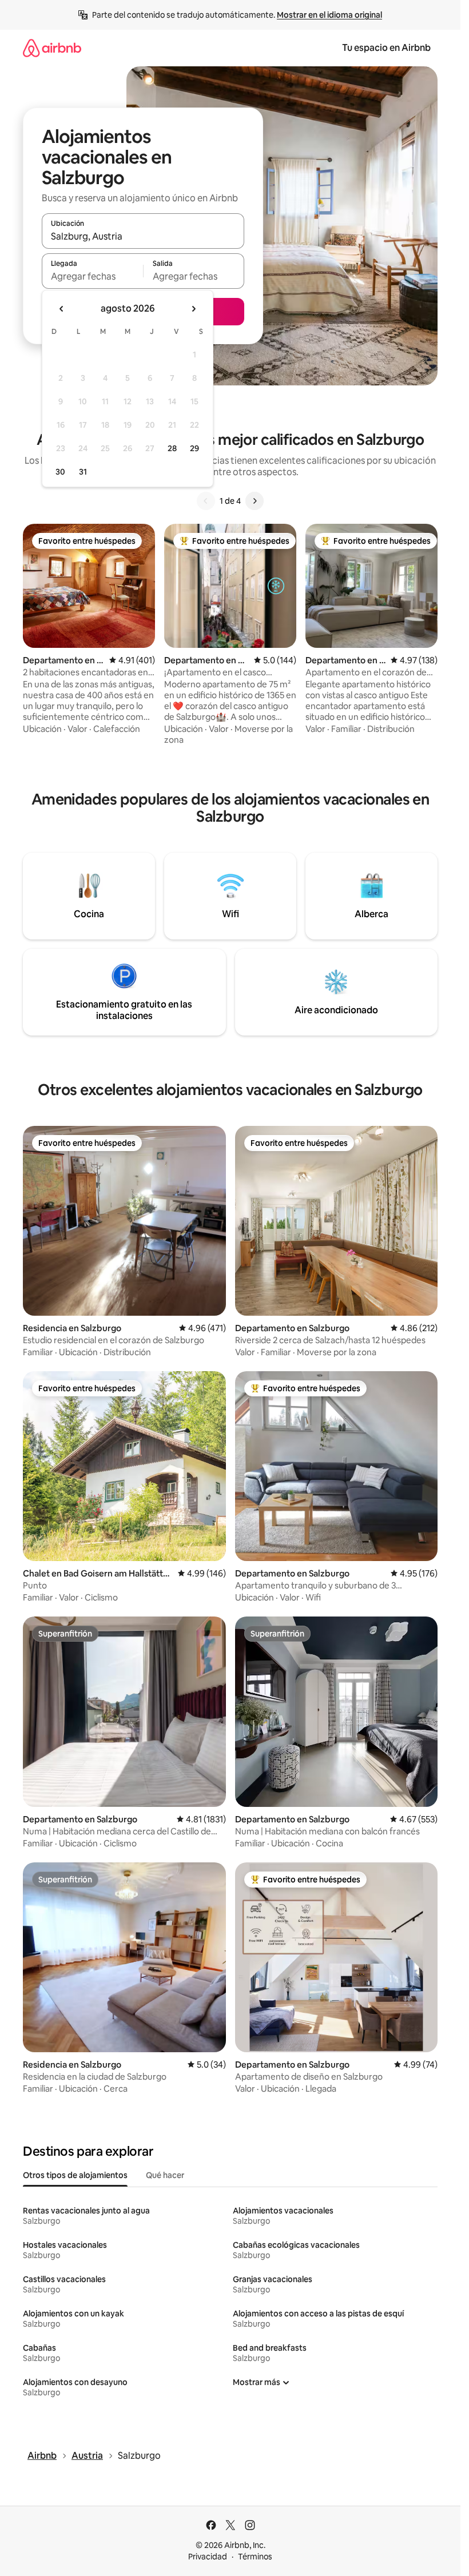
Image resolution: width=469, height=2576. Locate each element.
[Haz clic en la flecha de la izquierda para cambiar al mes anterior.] (62, 309)
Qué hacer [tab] (165, 2175)
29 (194, 448)
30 (60, 472)
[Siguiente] (255, 501)
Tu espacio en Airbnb (386, 48)
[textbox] (92, 276)
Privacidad (208, 2557)
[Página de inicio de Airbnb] (52, 48)
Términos (255, 2557)
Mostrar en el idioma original (329, 15)
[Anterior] (206, 501)
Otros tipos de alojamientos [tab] (75, 2175)
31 (83, 472)
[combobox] (143, 236)
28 (172, 448)
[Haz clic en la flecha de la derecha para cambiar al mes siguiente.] (193, 309)
